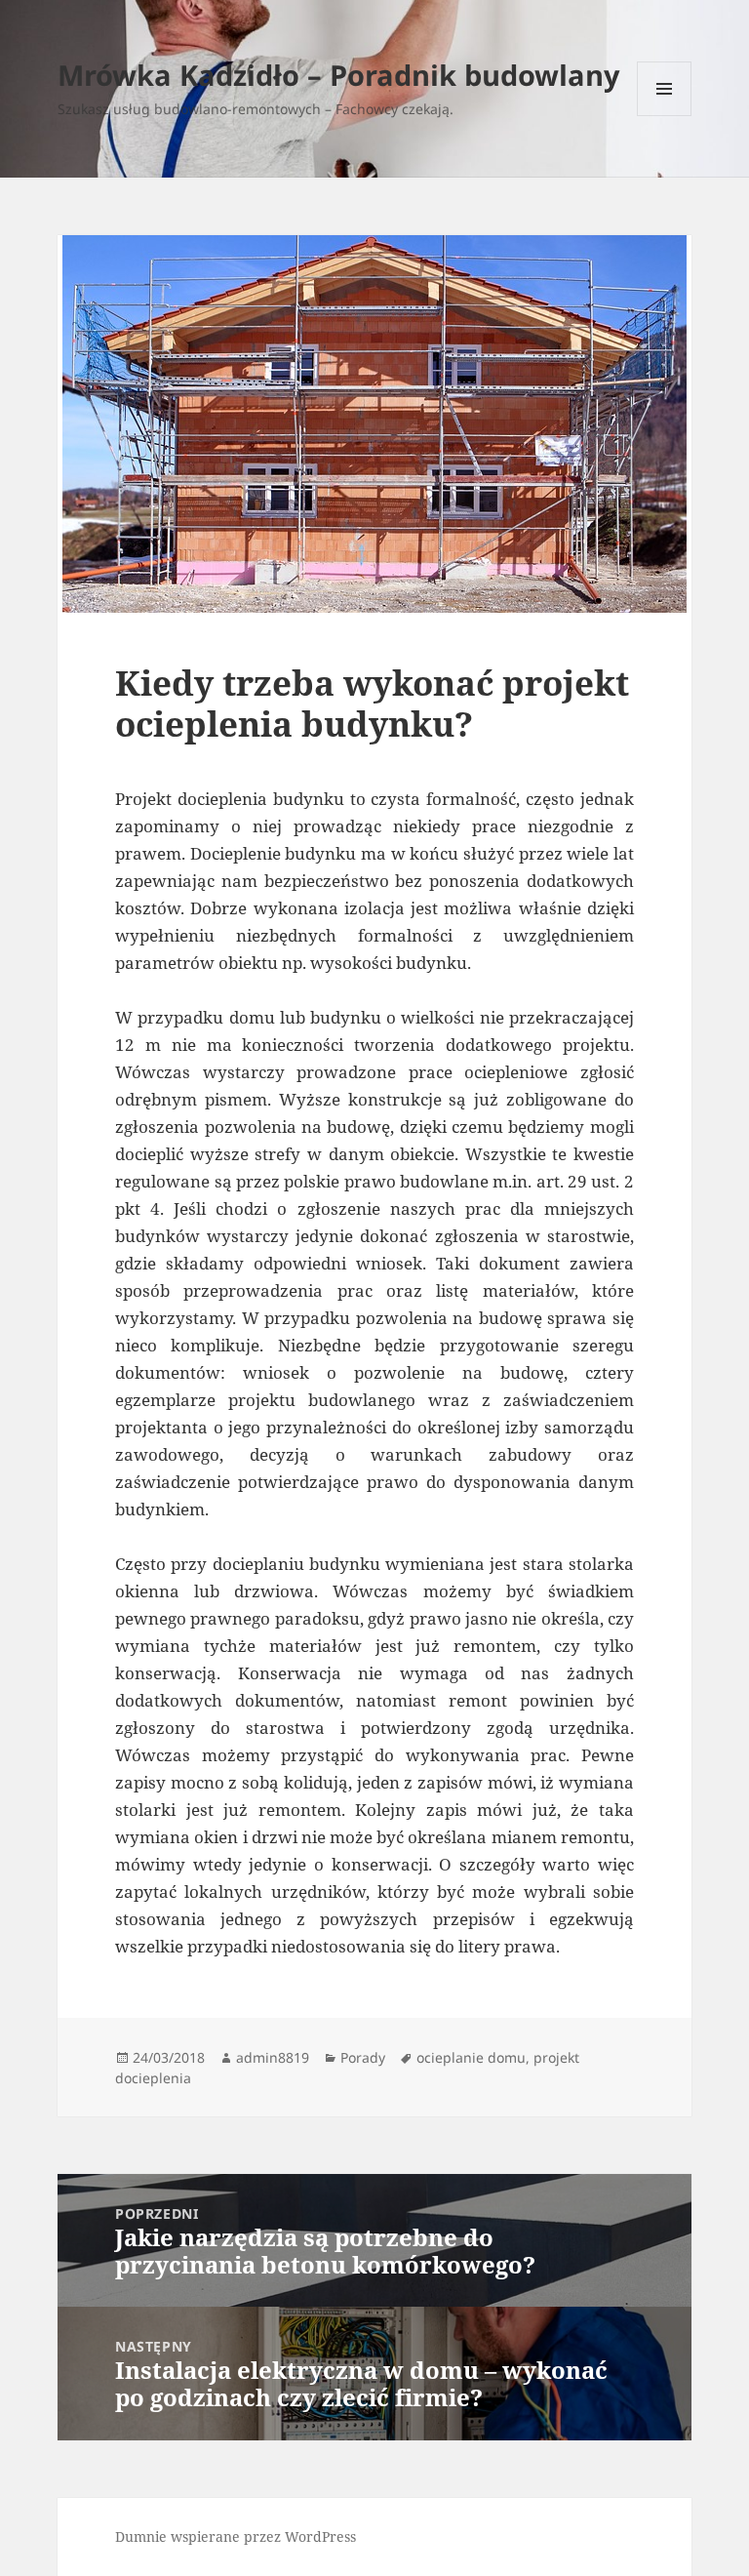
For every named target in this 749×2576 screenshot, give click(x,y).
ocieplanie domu (471, 2057)
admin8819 (273, 2057)
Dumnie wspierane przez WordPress (236, 2536)
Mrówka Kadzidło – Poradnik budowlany (339, 75)
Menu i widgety (665, 116)
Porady (363, 2057)
